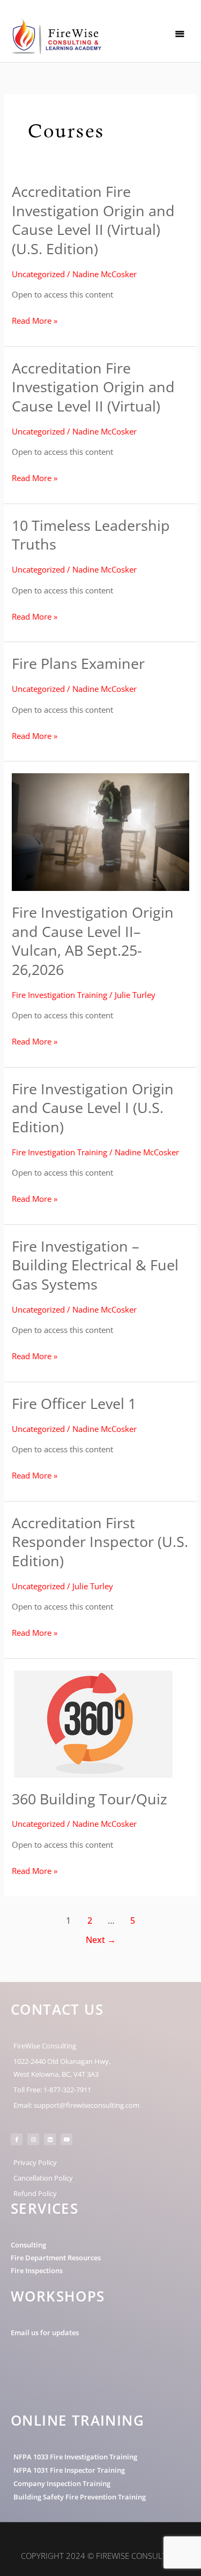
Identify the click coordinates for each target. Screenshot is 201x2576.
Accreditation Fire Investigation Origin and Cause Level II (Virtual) (93, 387)
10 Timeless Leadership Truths (91, 535)
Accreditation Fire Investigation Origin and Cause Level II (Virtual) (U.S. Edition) (93, 220)
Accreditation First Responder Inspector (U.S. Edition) (100, 1542)
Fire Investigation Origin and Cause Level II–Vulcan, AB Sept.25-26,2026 (93, 941)
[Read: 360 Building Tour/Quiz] (92, 1723)
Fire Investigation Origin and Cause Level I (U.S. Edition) (93, 1108)
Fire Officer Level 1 (74, 1403)
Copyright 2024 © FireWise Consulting (101, 2556)
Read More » (35, 321)
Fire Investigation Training (59, 995)
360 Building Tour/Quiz (90, 1799)
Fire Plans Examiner (78, 663)
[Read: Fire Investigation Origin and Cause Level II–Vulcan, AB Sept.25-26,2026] (100, 831)
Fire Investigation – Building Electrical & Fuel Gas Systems (95, 1265)
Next (101, 1940)
